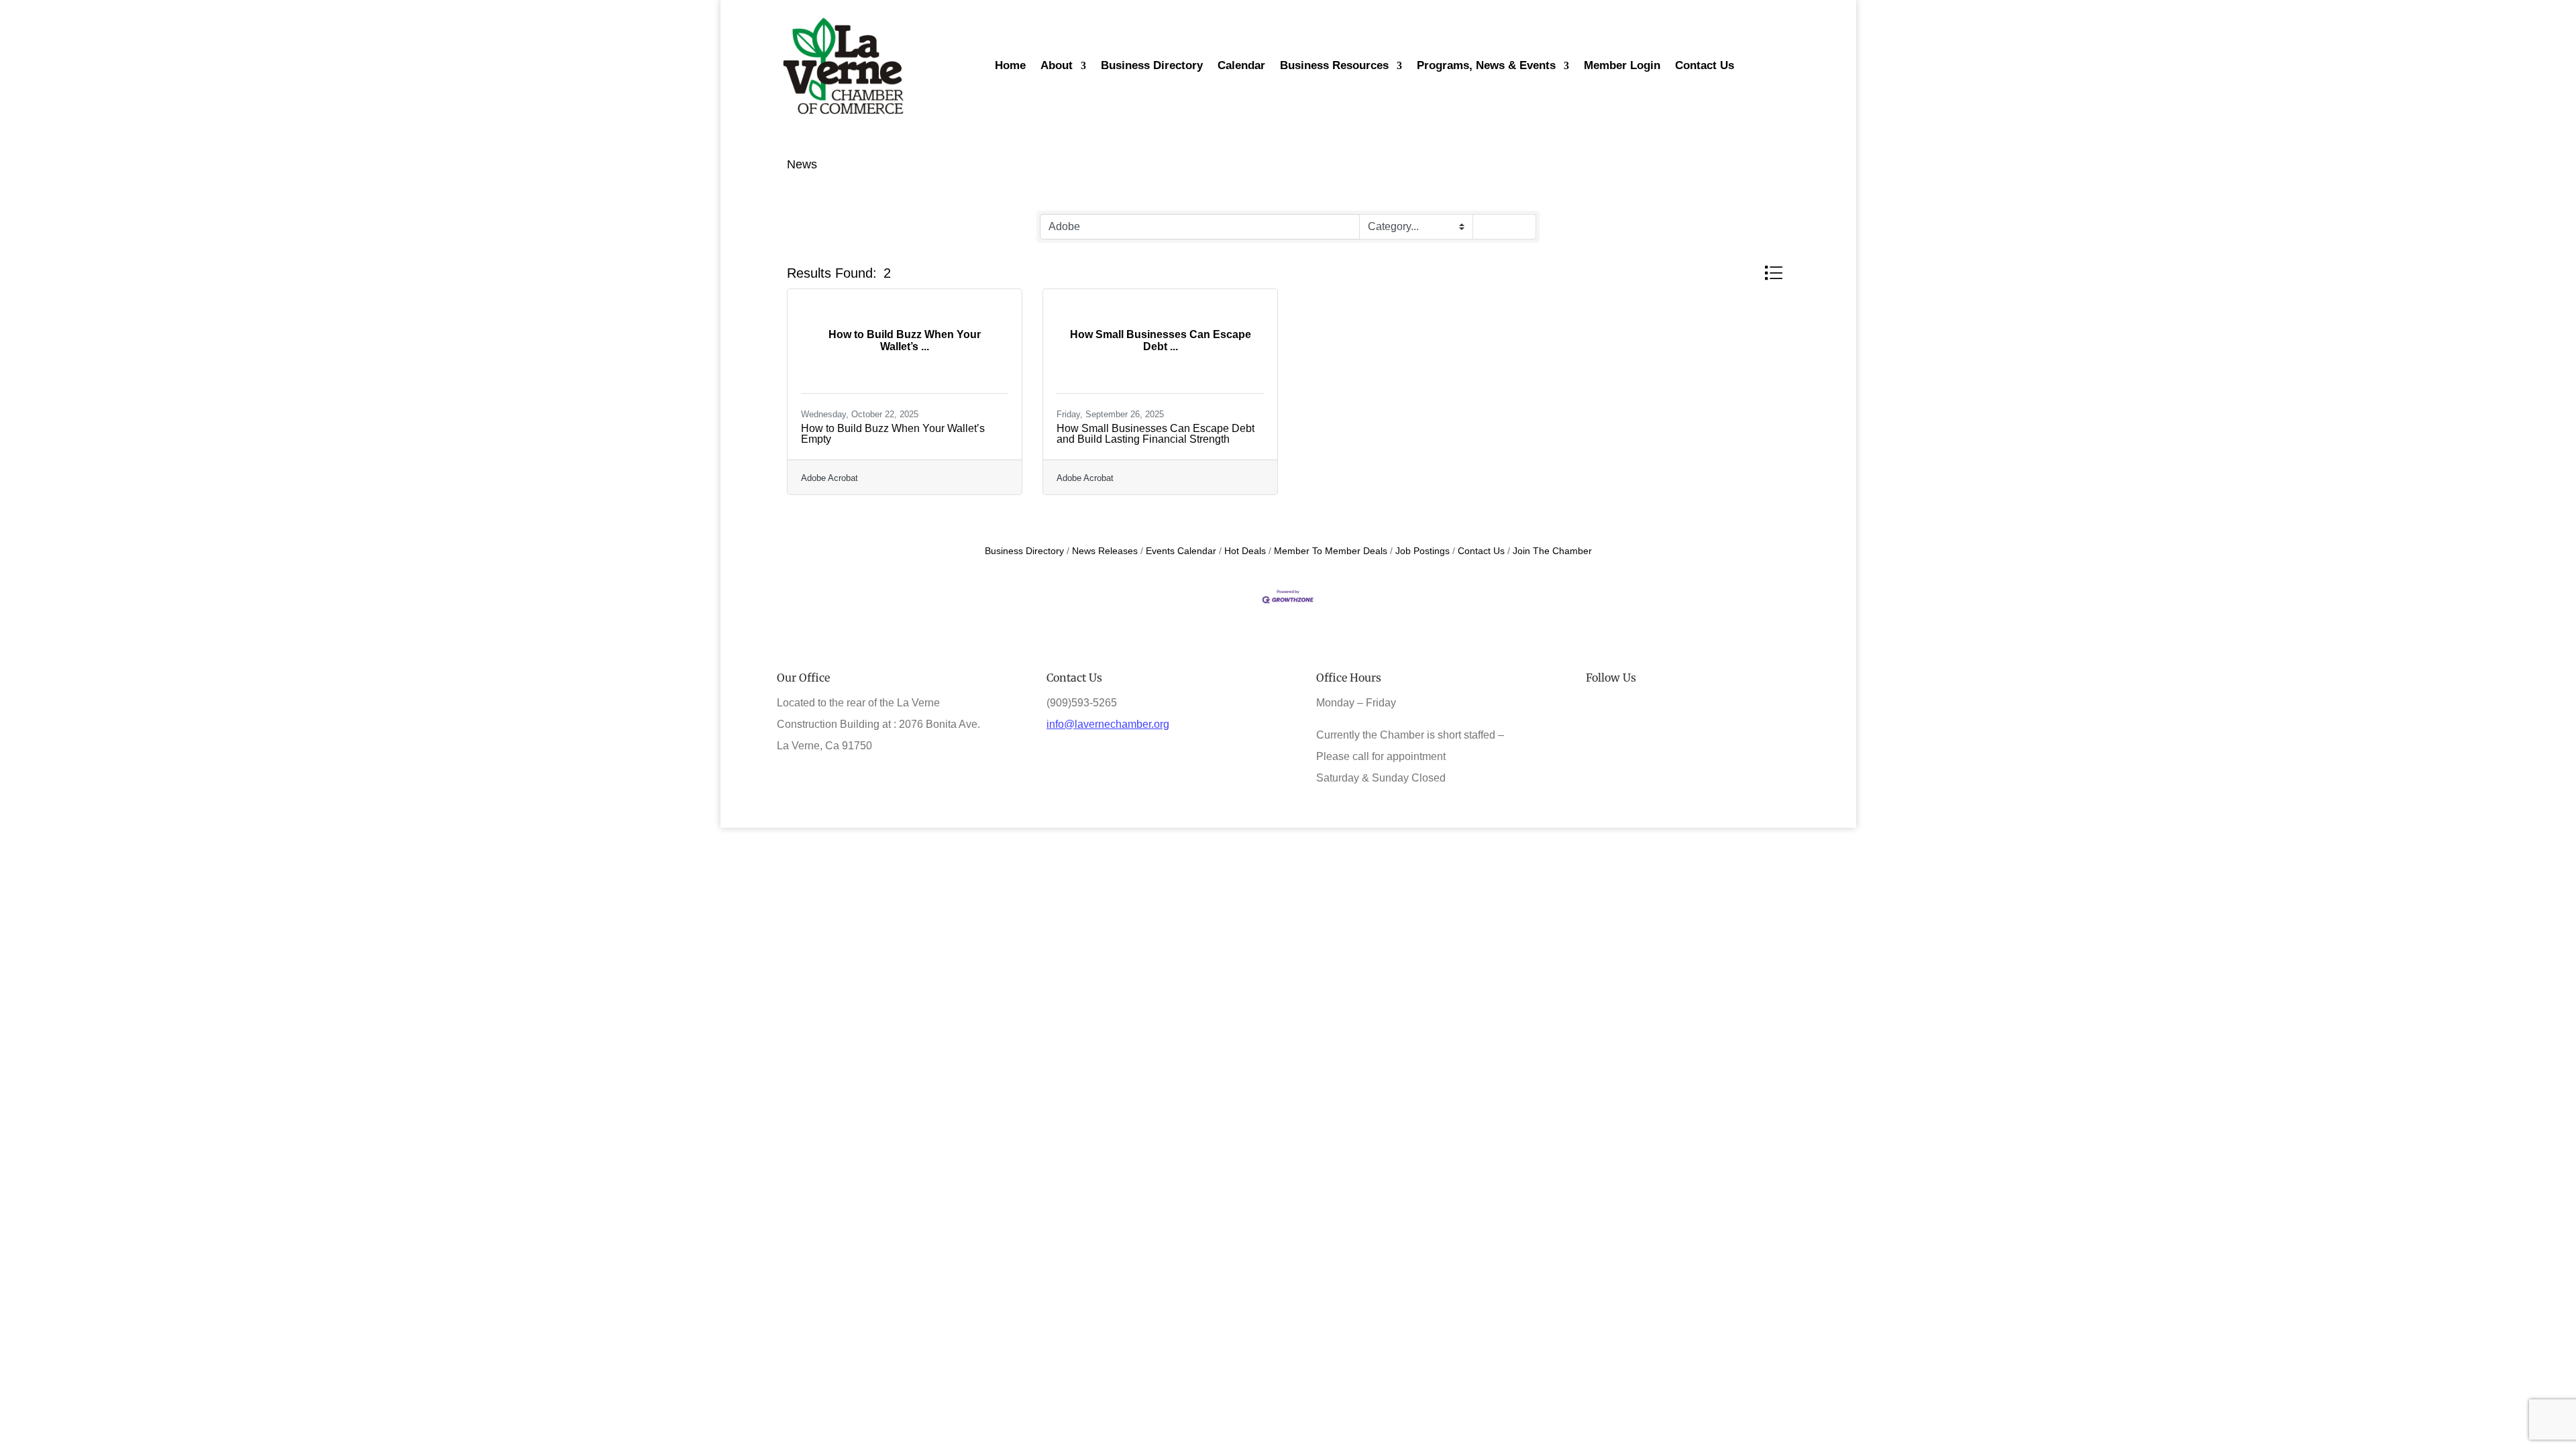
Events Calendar (1181, 551)
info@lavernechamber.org (1108, 724)
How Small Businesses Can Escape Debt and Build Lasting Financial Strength (1156, 434)
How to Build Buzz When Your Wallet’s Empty (893, 434)
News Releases (1105, 551)
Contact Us (1481, 551)
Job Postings (1423, 551)
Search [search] (1510, 226)
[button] (1773, 273)
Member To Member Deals (1331, 551)
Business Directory (1024, 551)
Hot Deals (1245, 551)
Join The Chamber (1552, 551)
